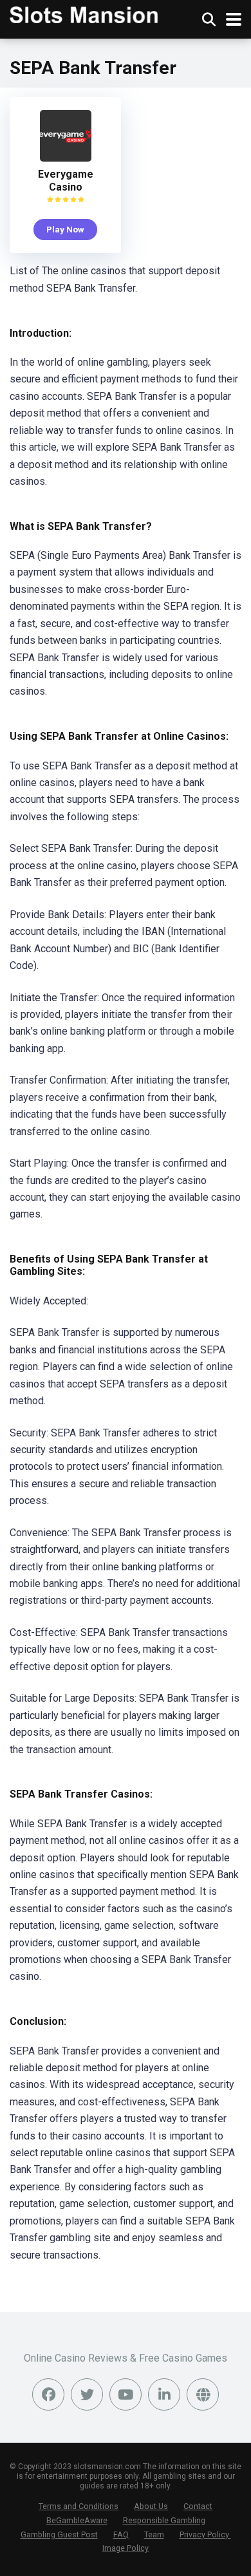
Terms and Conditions (79, 2506)
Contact (198, 2506)
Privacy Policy (205, 2534)
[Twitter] (87, 2394)
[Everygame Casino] (66, 158)
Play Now (65, 229)
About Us (151, 2506)
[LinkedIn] (164, 2394)
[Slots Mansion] (84, 13)
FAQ (121, 2534)
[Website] (203, 2394)
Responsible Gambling (164, 2520)
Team (154, 2534)
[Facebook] (48, 2394)
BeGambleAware (77, 2520)
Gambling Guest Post (59, 2534)
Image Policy (126, 2548)
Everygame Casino (66, 181)
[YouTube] (126, 2394)
